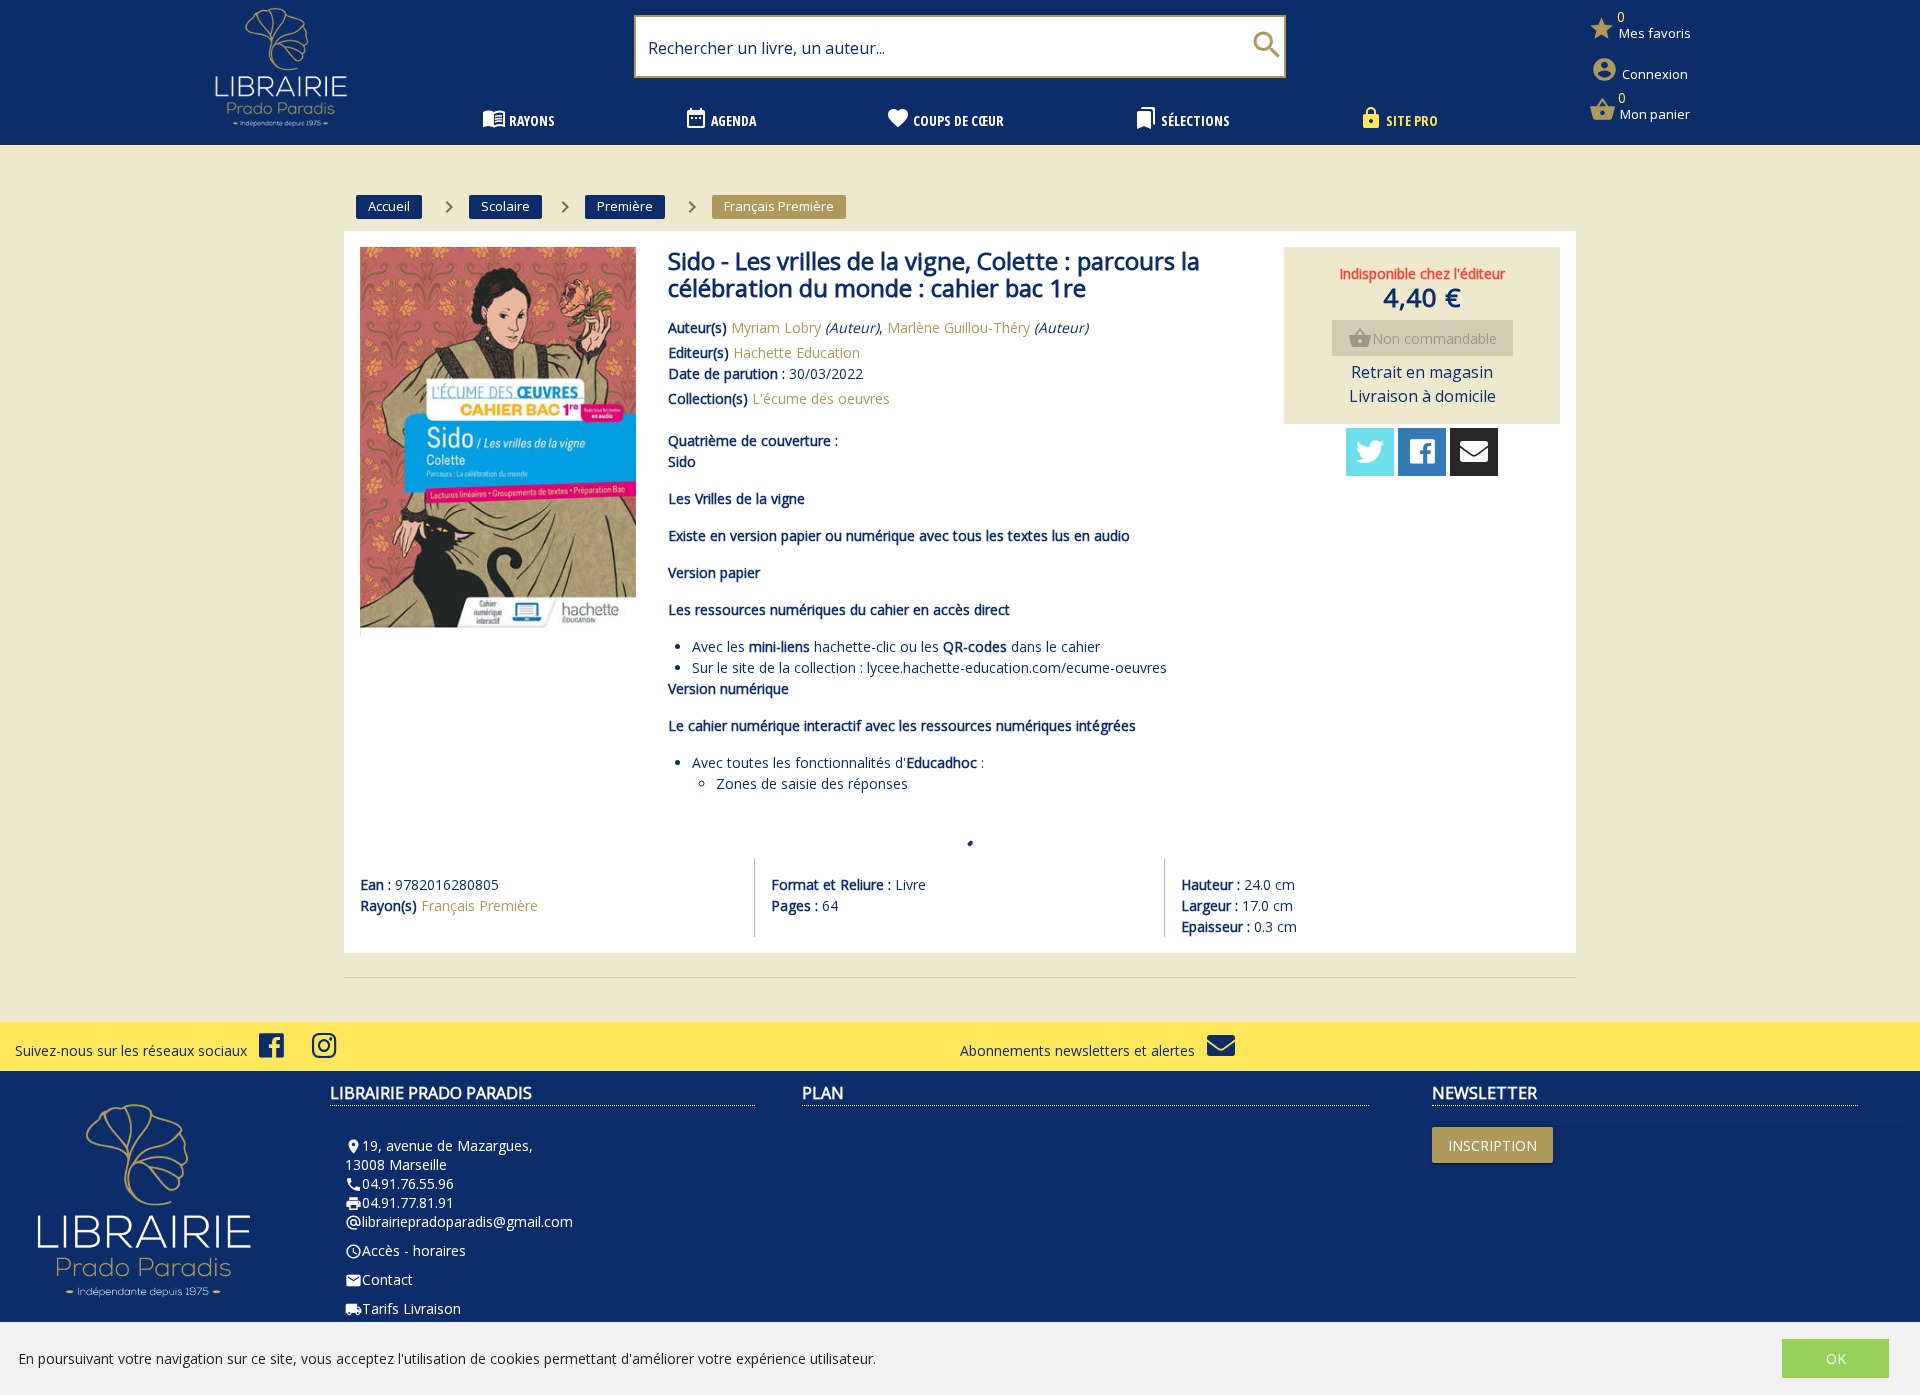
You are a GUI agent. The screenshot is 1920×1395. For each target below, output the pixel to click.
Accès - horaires (405, 1250)
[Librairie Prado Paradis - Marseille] (281, 134)
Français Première (479, 905)
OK (1836, 1358)
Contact (379, 1279)
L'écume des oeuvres (821, 398)
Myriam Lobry (776, 327)
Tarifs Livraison (403, 1308)
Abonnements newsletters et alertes (1083, 1050)
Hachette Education (796, 352)
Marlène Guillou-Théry (958, 327)
